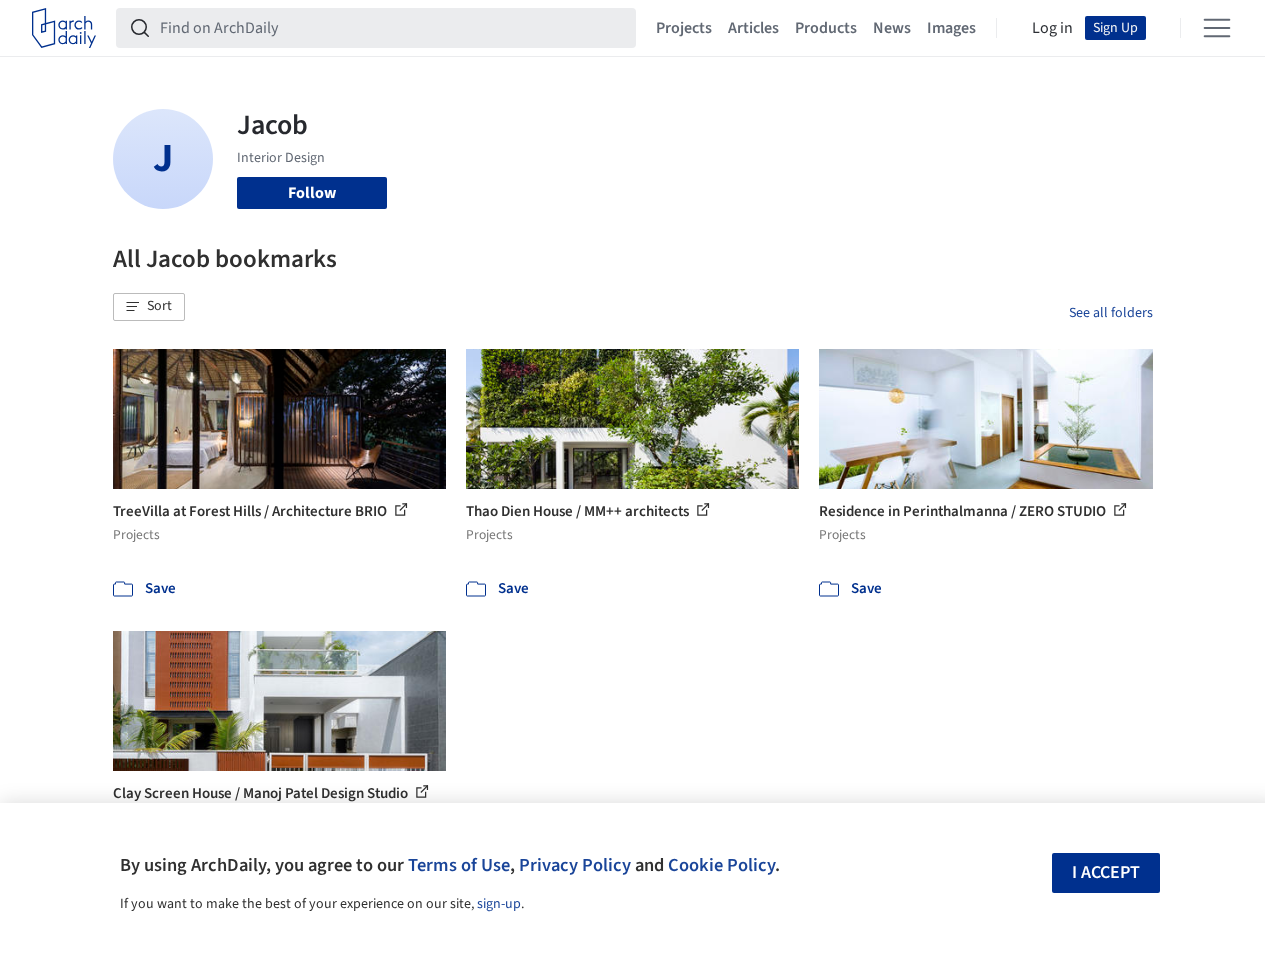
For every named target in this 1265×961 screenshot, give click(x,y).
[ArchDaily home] (64, 28)
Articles (753, 28)
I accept (1106, 872)
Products (826, 28)
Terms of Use (459, 865)
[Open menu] (1217, 28)
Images (951, 28)
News (892, 28)
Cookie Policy (721, 865)
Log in (1052, 28)
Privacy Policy (575, 865)
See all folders (1111, 313)
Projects (684, 28)
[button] (149, 307)
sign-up (499, 904)
